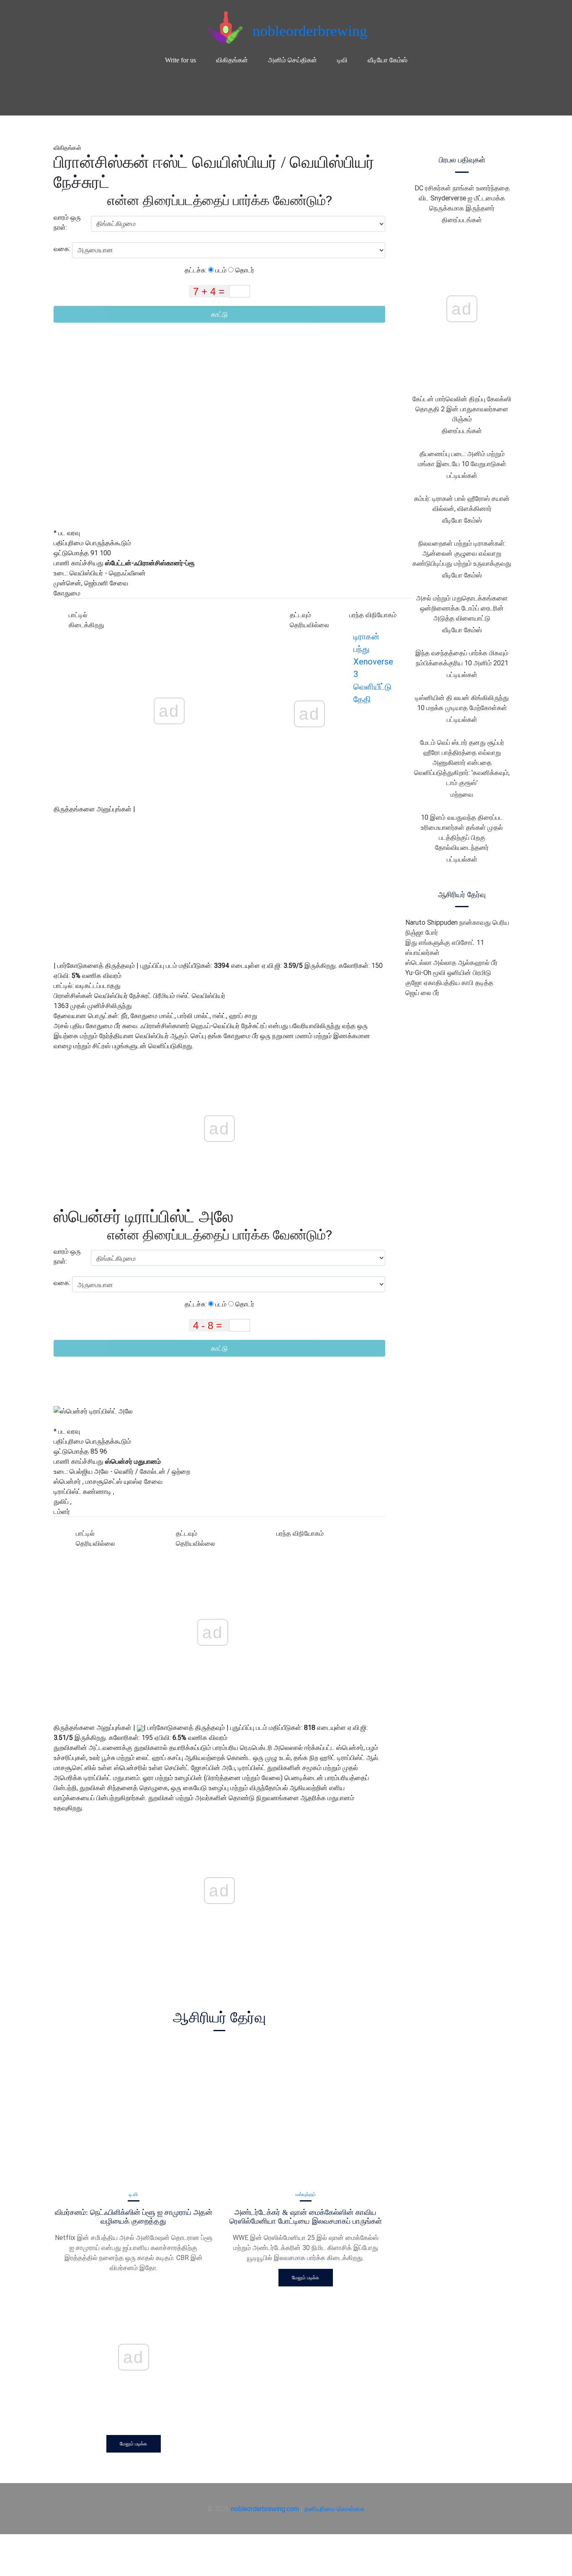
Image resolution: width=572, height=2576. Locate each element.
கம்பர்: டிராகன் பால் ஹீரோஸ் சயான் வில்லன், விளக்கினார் (462, 503)
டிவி (342, 60)
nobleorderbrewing (310, 31)
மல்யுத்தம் (306, 2194)
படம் (220, 270)
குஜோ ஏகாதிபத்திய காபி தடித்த (449, 983)
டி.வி (133, 2194)
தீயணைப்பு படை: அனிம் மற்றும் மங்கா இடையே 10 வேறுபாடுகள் (462, 459)
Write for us (180, 60)
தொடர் (244, 270)
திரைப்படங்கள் (462, 220)
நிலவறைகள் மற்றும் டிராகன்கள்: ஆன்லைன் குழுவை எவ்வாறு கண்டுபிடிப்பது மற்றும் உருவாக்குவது (462, 553)
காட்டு (219, 314)
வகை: (63, 249)
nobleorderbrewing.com (265, 2509)
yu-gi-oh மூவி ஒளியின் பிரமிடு (448, 972)
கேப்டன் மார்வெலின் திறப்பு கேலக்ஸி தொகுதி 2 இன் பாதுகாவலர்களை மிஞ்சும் (462, 409)
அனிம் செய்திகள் (292, 60)
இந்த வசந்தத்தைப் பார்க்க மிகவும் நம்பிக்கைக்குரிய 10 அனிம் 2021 (462, 658)
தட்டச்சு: (196, 270)
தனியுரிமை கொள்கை (335, 2509)
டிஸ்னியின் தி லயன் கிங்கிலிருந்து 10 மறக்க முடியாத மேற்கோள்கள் (462, 703)
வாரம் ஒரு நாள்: (67, 222)
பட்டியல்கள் (462, 475)
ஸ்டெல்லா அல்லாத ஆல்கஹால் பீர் (451, 962)
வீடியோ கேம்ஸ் (388, 60)
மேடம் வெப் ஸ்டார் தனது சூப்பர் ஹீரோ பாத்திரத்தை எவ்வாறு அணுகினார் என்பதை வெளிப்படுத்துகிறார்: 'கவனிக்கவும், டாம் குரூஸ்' (462, 762)
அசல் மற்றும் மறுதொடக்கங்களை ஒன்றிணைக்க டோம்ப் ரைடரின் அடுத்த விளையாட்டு (462, 608)
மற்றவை (462, 794)
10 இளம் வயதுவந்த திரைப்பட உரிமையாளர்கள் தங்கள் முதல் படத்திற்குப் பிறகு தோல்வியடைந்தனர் (462, 832)
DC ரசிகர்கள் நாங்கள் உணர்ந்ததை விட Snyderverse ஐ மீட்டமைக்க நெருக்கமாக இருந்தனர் (462, 198)
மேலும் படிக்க (133, 2444)
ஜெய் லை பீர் (422, 993)
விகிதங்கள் (232, 60)
